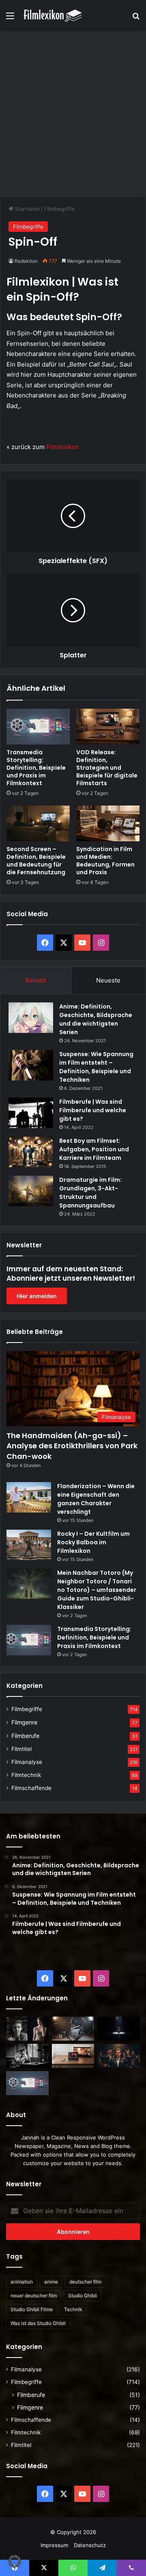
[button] (15, 2561)
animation (22, 2282)
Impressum (54, 2545)
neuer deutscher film (34, 2295)
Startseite (27, 209)
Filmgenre (24, 1722)
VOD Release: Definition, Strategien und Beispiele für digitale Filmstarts (107, 768)
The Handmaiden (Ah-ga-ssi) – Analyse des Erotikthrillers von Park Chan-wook (72, 1446)
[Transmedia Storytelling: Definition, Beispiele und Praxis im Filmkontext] (38, 727)
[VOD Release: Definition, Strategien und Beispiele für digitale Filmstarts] (108, 727)
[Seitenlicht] (27, 2029)
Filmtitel (21, 1749)
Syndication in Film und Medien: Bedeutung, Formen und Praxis (105, 861)
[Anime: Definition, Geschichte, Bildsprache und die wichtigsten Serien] (31, 1018)
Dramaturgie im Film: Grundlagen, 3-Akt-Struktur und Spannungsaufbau (90, 1193)
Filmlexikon (63, 447)
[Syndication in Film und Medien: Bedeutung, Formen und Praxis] (108, 823)
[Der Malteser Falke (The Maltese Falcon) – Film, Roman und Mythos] (27, 2056)
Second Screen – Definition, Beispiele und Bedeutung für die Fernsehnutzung (36, 861)
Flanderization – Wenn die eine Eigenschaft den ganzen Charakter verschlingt (96, 1499)
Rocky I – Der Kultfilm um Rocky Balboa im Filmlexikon (93, 1542)
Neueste (108, 980)
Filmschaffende (31, 1788)
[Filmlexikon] (53, 15)
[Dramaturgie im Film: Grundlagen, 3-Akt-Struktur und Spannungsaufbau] (31, 1191)
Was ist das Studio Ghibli (38, 2323)
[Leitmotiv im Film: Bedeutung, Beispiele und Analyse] (119, 2056)
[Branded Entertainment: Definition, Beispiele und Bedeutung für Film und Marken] (73, 2056)
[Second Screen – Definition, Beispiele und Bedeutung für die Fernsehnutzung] (38, 823)
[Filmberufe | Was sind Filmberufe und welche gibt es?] (31, 1113)
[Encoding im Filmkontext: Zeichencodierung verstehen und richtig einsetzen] (73, 2029)
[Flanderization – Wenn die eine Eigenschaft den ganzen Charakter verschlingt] (29, 1497)
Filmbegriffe (59, 209)
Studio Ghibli (83, 2295)
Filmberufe (25, 1736)
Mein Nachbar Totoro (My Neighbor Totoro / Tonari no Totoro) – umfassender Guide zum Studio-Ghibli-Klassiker (97, 1590)
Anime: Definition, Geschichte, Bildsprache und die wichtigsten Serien (96, 1019)
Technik (73, 2309)
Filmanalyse (27, 1762)
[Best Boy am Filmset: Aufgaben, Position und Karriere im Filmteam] (31, 1152)
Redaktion (26, 261)
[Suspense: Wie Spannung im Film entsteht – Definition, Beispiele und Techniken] (31, 1065)
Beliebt (36, 980)
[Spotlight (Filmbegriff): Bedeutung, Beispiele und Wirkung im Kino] (119, 2029)
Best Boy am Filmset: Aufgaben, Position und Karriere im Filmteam (94, 1149)
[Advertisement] (73, 112)
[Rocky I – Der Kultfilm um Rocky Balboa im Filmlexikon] (29, 1545)
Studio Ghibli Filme (32, 2309)
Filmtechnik (26, 1775)
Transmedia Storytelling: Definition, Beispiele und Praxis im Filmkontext (36, 768)
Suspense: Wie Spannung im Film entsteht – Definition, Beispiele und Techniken (96, 1067)
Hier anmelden (37, 1296)
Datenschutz (90, 2545)
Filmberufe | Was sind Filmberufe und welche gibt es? (93, 1110)
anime (51, 2282)
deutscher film (85, 2282)
